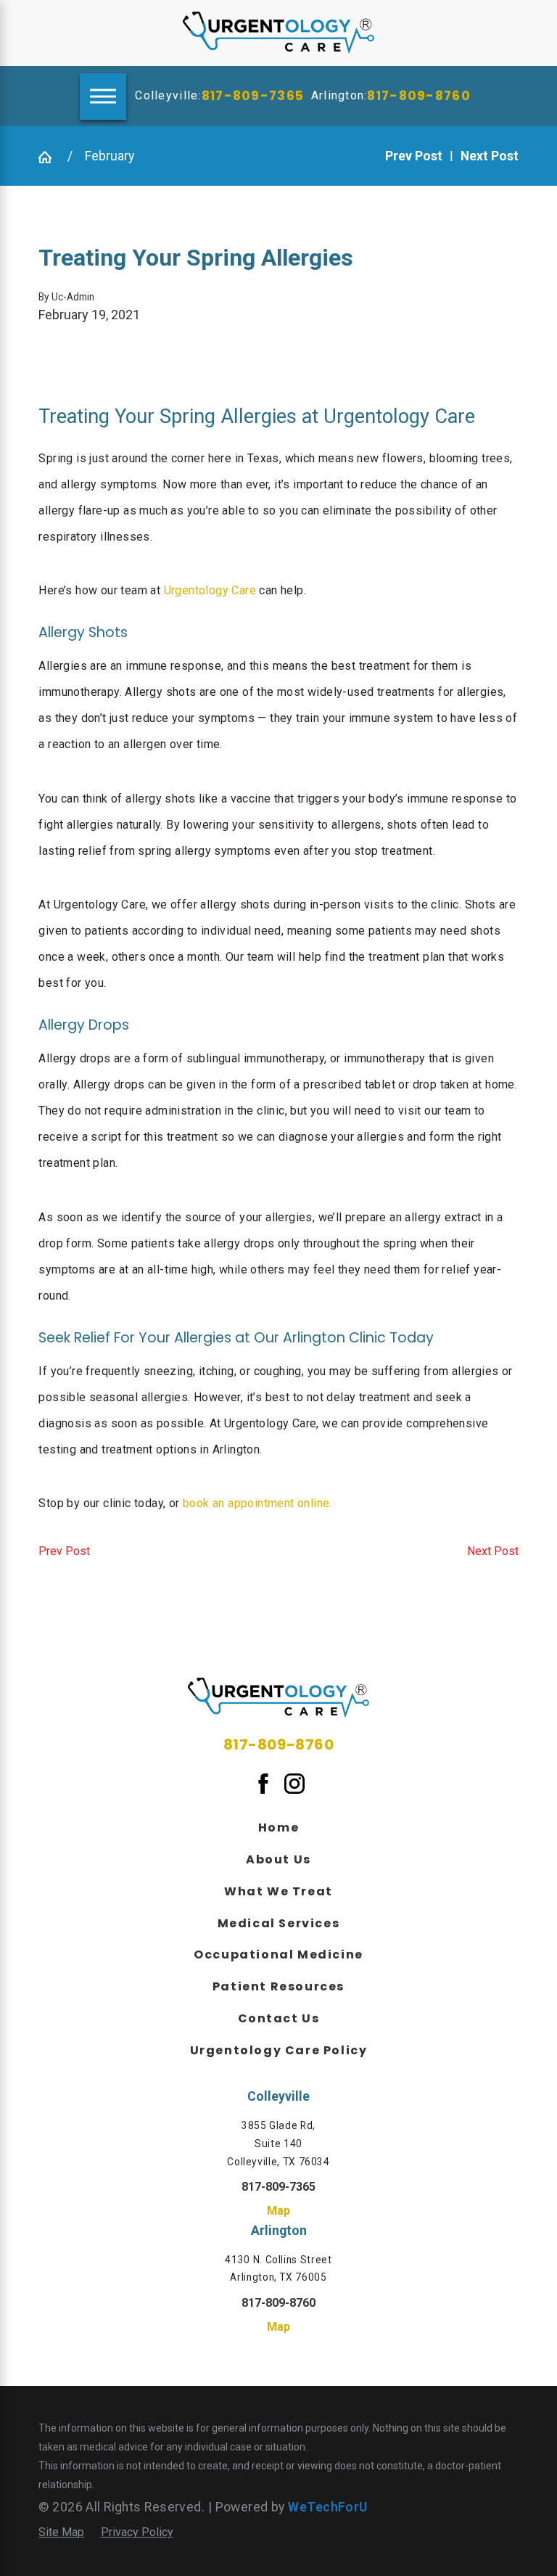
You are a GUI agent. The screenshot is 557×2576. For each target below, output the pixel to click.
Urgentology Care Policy (279, 2050)
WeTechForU (327, 2507)
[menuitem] (278, 1826)
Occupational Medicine (278, 1954)
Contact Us (279, 2018)
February (110, 156)
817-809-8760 (418, 96)
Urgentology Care (210, 590)
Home (278, 1828)
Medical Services (279, 1923)
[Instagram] (294, 1783)
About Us (278, 1859)
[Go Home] (46, 156)
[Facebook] (263, 1783)
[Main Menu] (103, 97)
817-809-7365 (253, 96)
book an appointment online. (257, 1503)
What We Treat (278, 1891)
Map (278, 2211)
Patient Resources (278, 1986)
